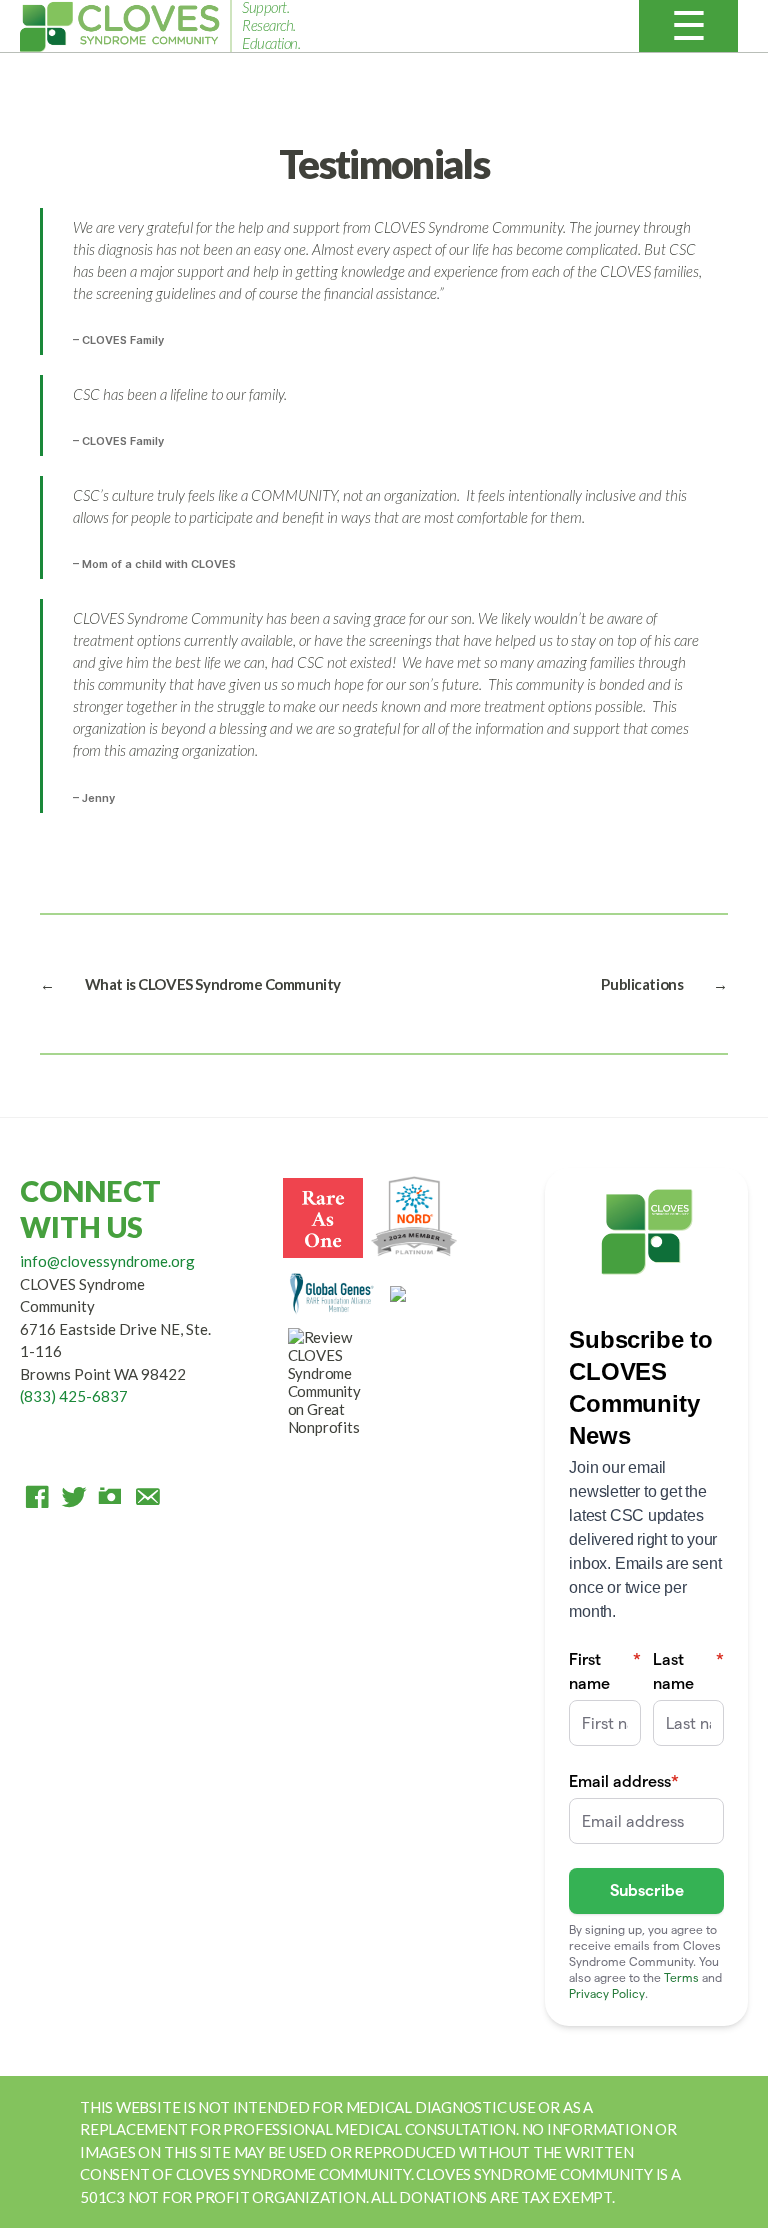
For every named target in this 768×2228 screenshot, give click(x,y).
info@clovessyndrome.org (107, 1261)
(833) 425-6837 (74, 1396)
